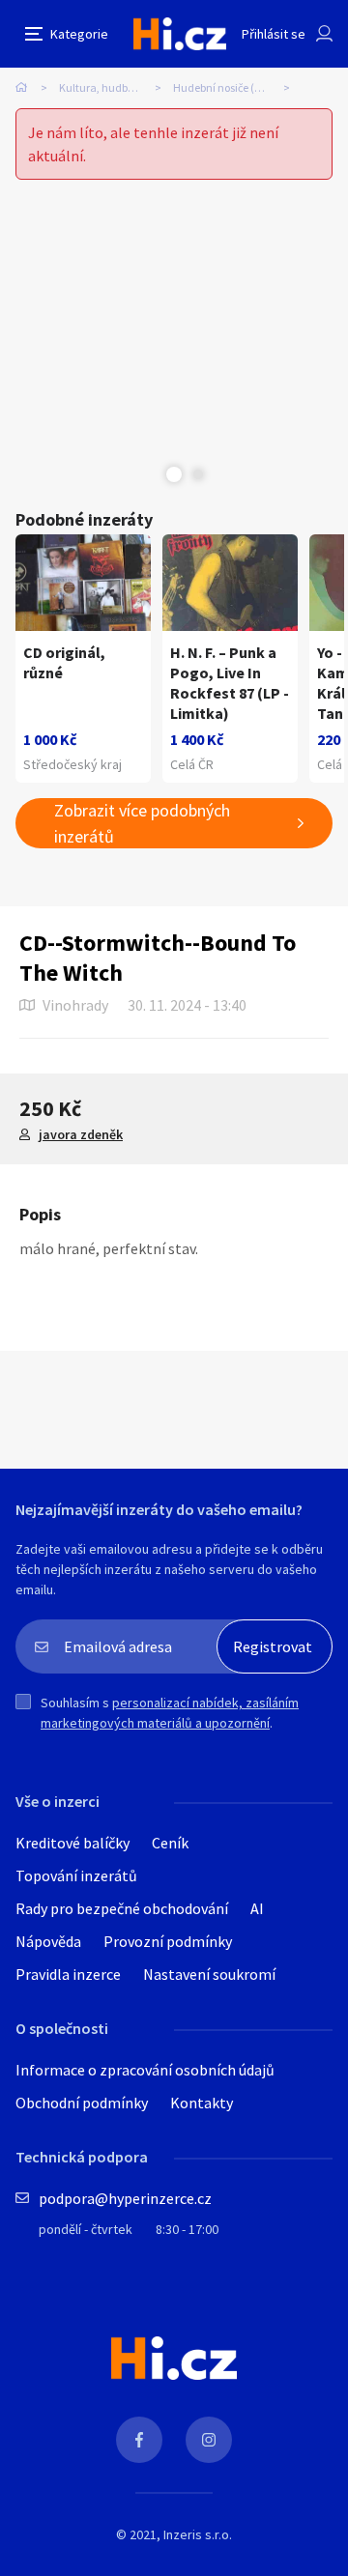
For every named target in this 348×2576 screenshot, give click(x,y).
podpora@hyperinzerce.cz (125, 2198)
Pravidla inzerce (68, 1974)
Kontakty (202, 2103)
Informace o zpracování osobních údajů (145, 2070)
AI (257, 1908)
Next (198, 474)
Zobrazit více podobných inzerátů (142, 823)
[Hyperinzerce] (180, 33)
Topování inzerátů (76, 1875)
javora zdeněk (81, 1134)
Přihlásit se (274, 34)
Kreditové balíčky (72, 1843)
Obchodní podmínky (82, 2103)
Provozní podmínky (168, 1941)
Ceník (170, 1843)
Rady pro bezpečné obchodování (122, 1908)
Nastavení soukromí (209, 1974)
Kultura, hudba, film (109, 87)
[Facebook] (139, 2440)
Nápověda (48, 1941)
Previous (150, 474)
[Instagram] (209, 2440)
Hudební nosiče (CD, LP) (231, 87)
